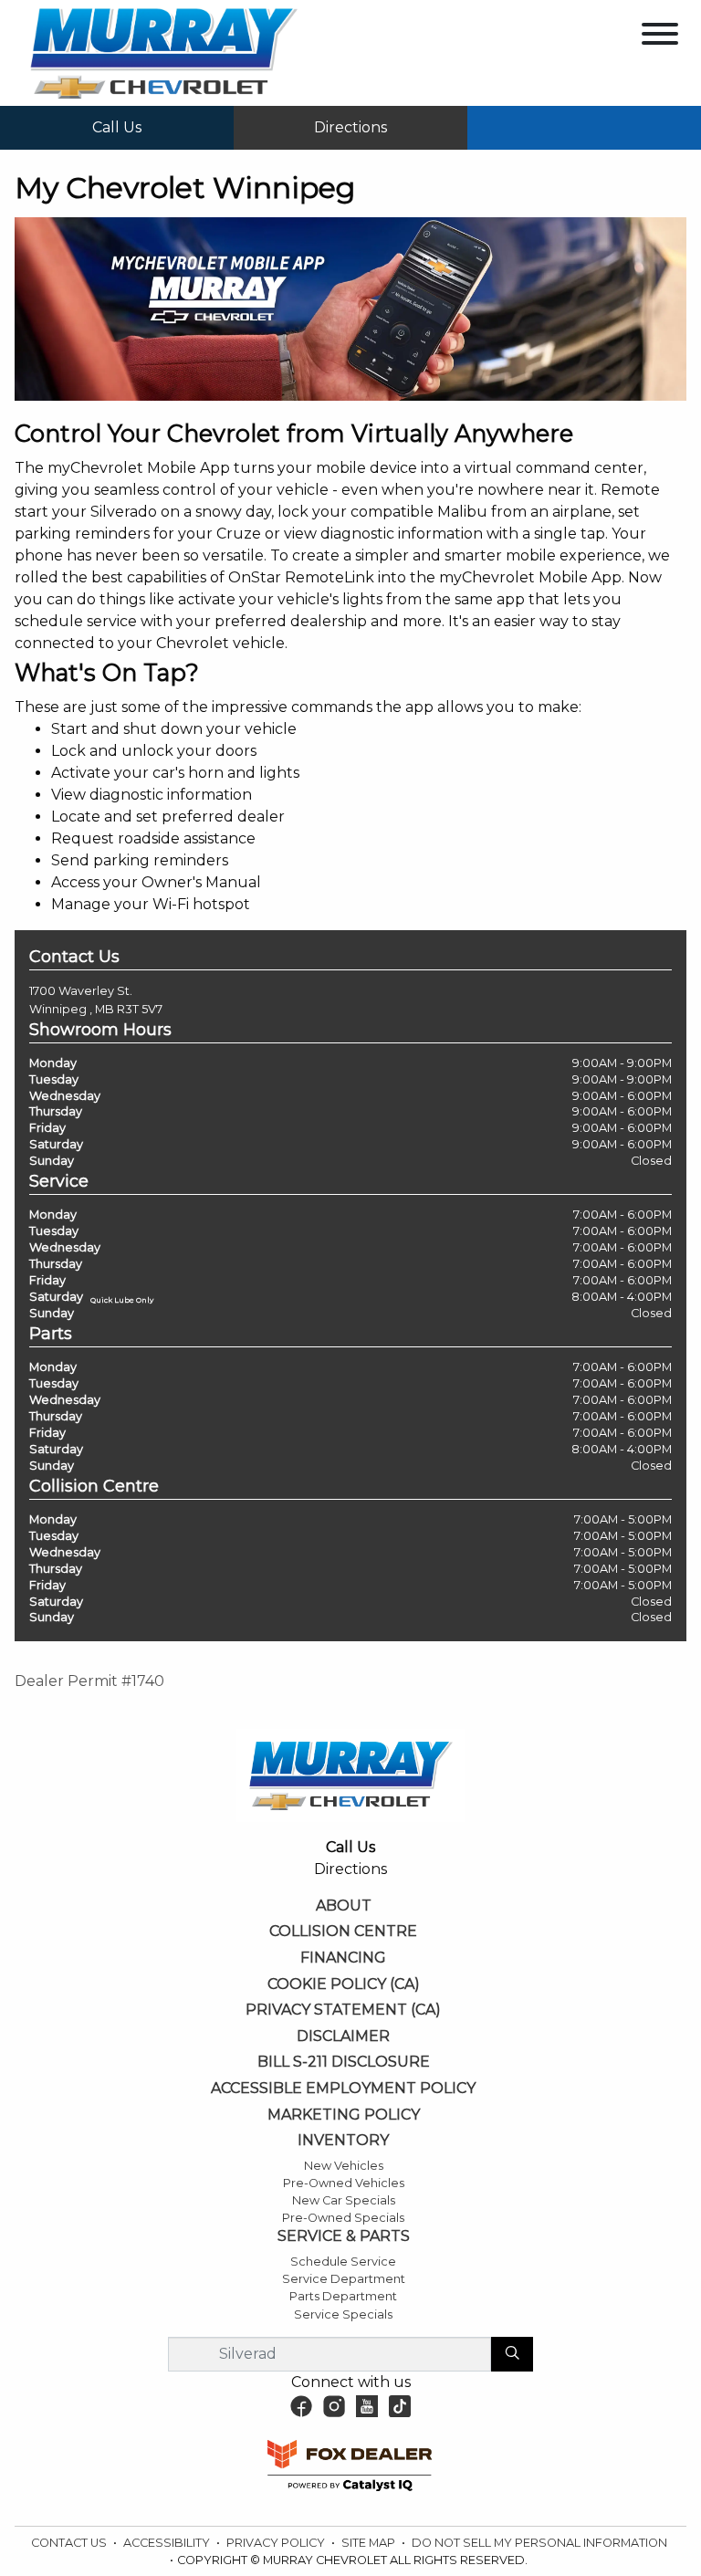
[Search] (512, 2354)
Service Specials (343, 2314)
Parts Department (343, 2296)
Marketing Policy (344, 2115)
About (344, 1906)
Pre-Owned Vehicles (344, 2183)
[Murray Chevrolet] (163, 52)
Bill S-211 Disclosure (344, 2062)
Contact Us (70, 2543)
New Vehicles (344, 2166)
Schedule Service (343, 2262)
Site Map (370, 2543)
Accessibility (168, 2543)
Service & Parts (344, 2236)
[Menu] (660, 37)
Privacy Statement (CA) (343, 2010)
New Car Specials (344, 2200)
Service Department (344, 2279)
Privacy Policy (277, 2543)
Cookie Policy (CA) (344, 1984)
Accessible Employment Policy (343, 2089)
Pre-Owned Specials (343, 2218)
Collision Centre (343, 1932)
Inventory (343, 2141)
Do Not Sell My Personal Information (539, 2543)
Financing (343, 1958)
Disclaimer (343, 2037)
